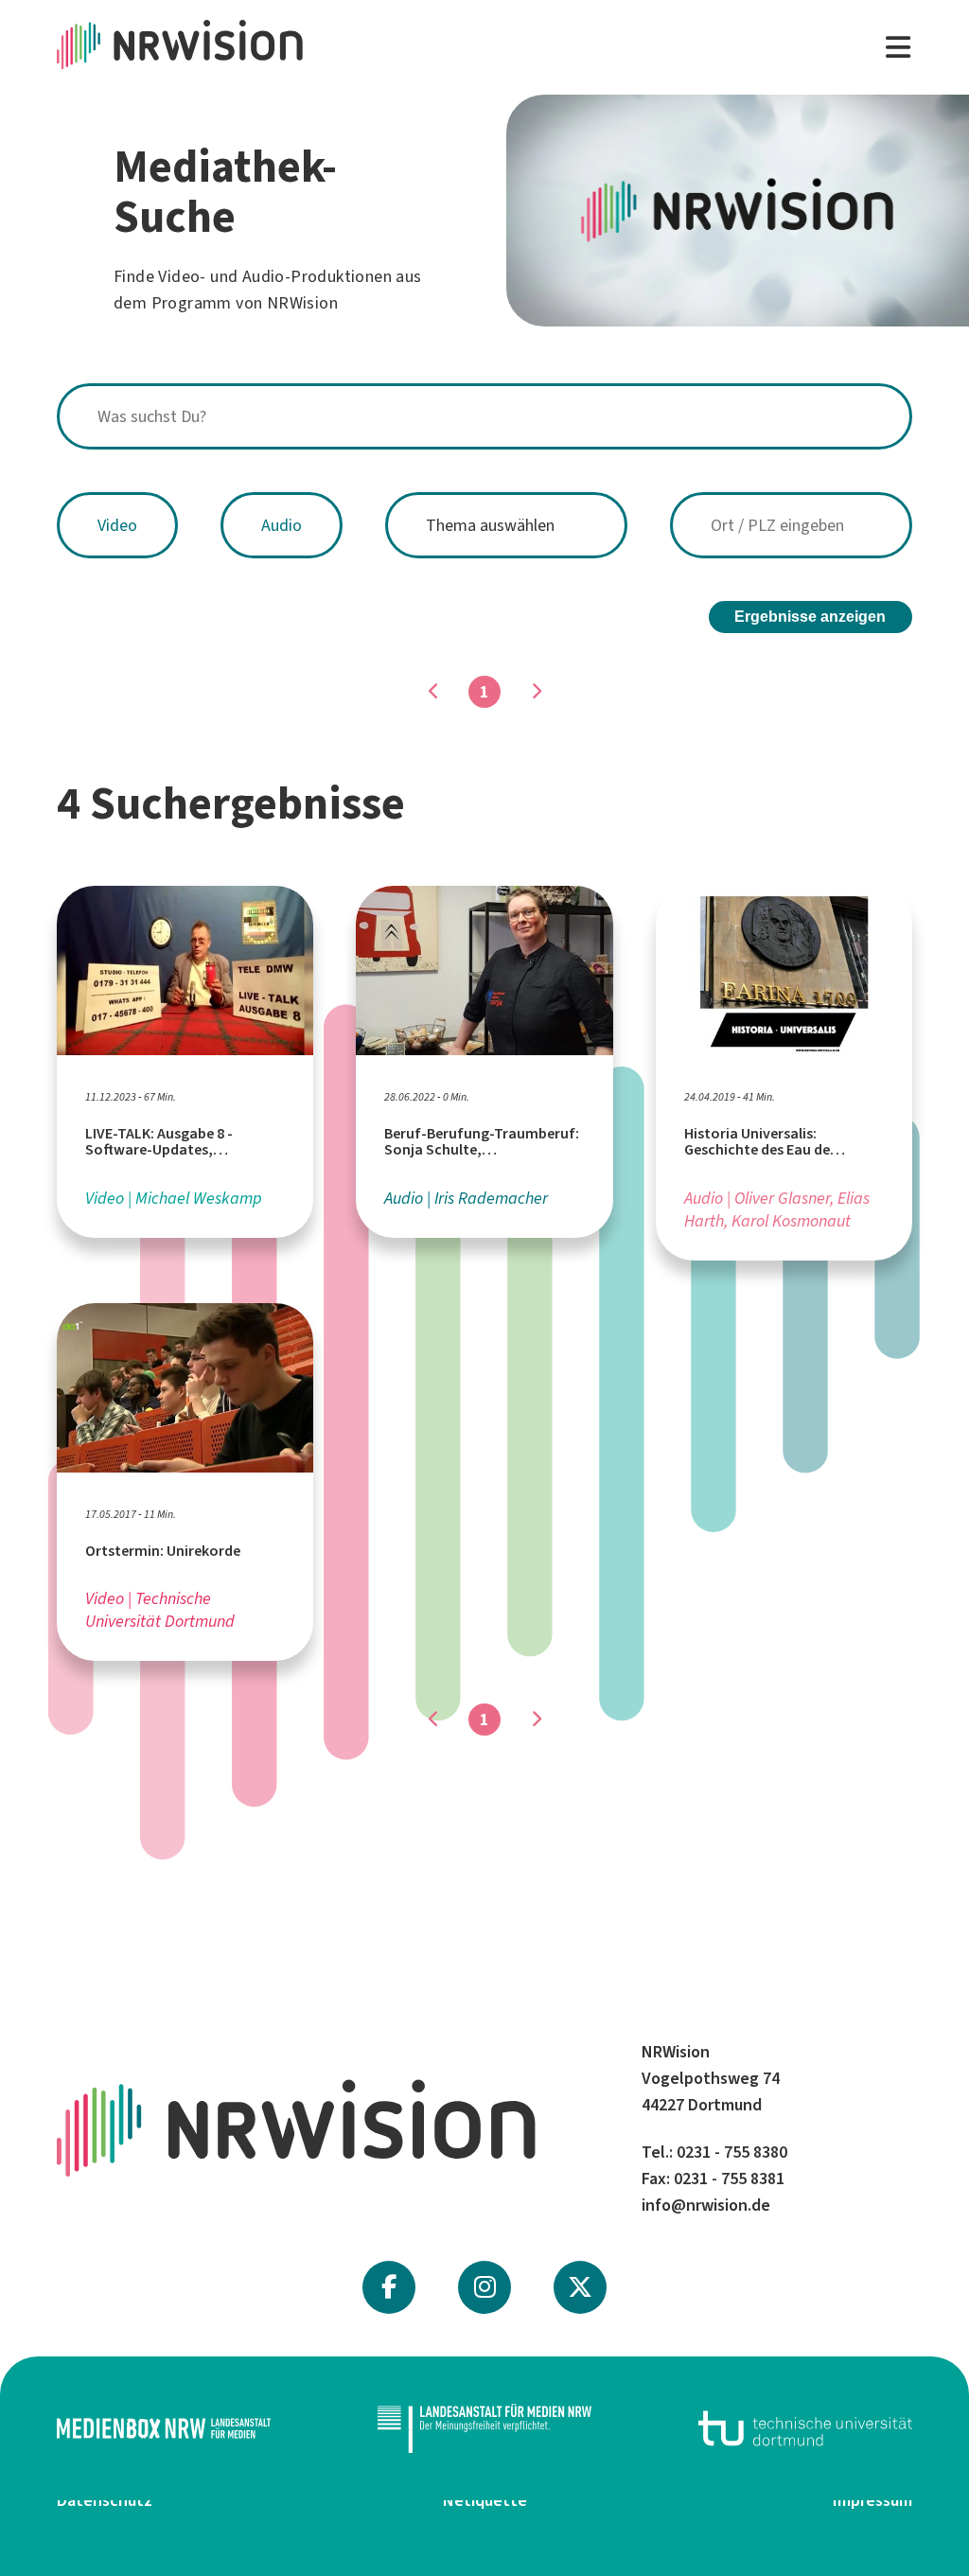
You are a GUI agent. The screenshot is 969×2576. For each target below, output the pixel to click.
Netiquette (485, 2500)
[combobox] (484, 416)
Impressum (872, 2500)
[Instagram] (485, 2287)
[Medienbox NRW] (164, 2428)
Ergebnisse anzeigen (810, 617)
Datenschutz (105, 2500)
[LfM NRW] (484, 2428)
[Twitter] (580, 2287)
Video (117, 525)
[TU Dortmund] (805, 2428)
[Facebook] (389, 2287)
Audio (282, 525)
